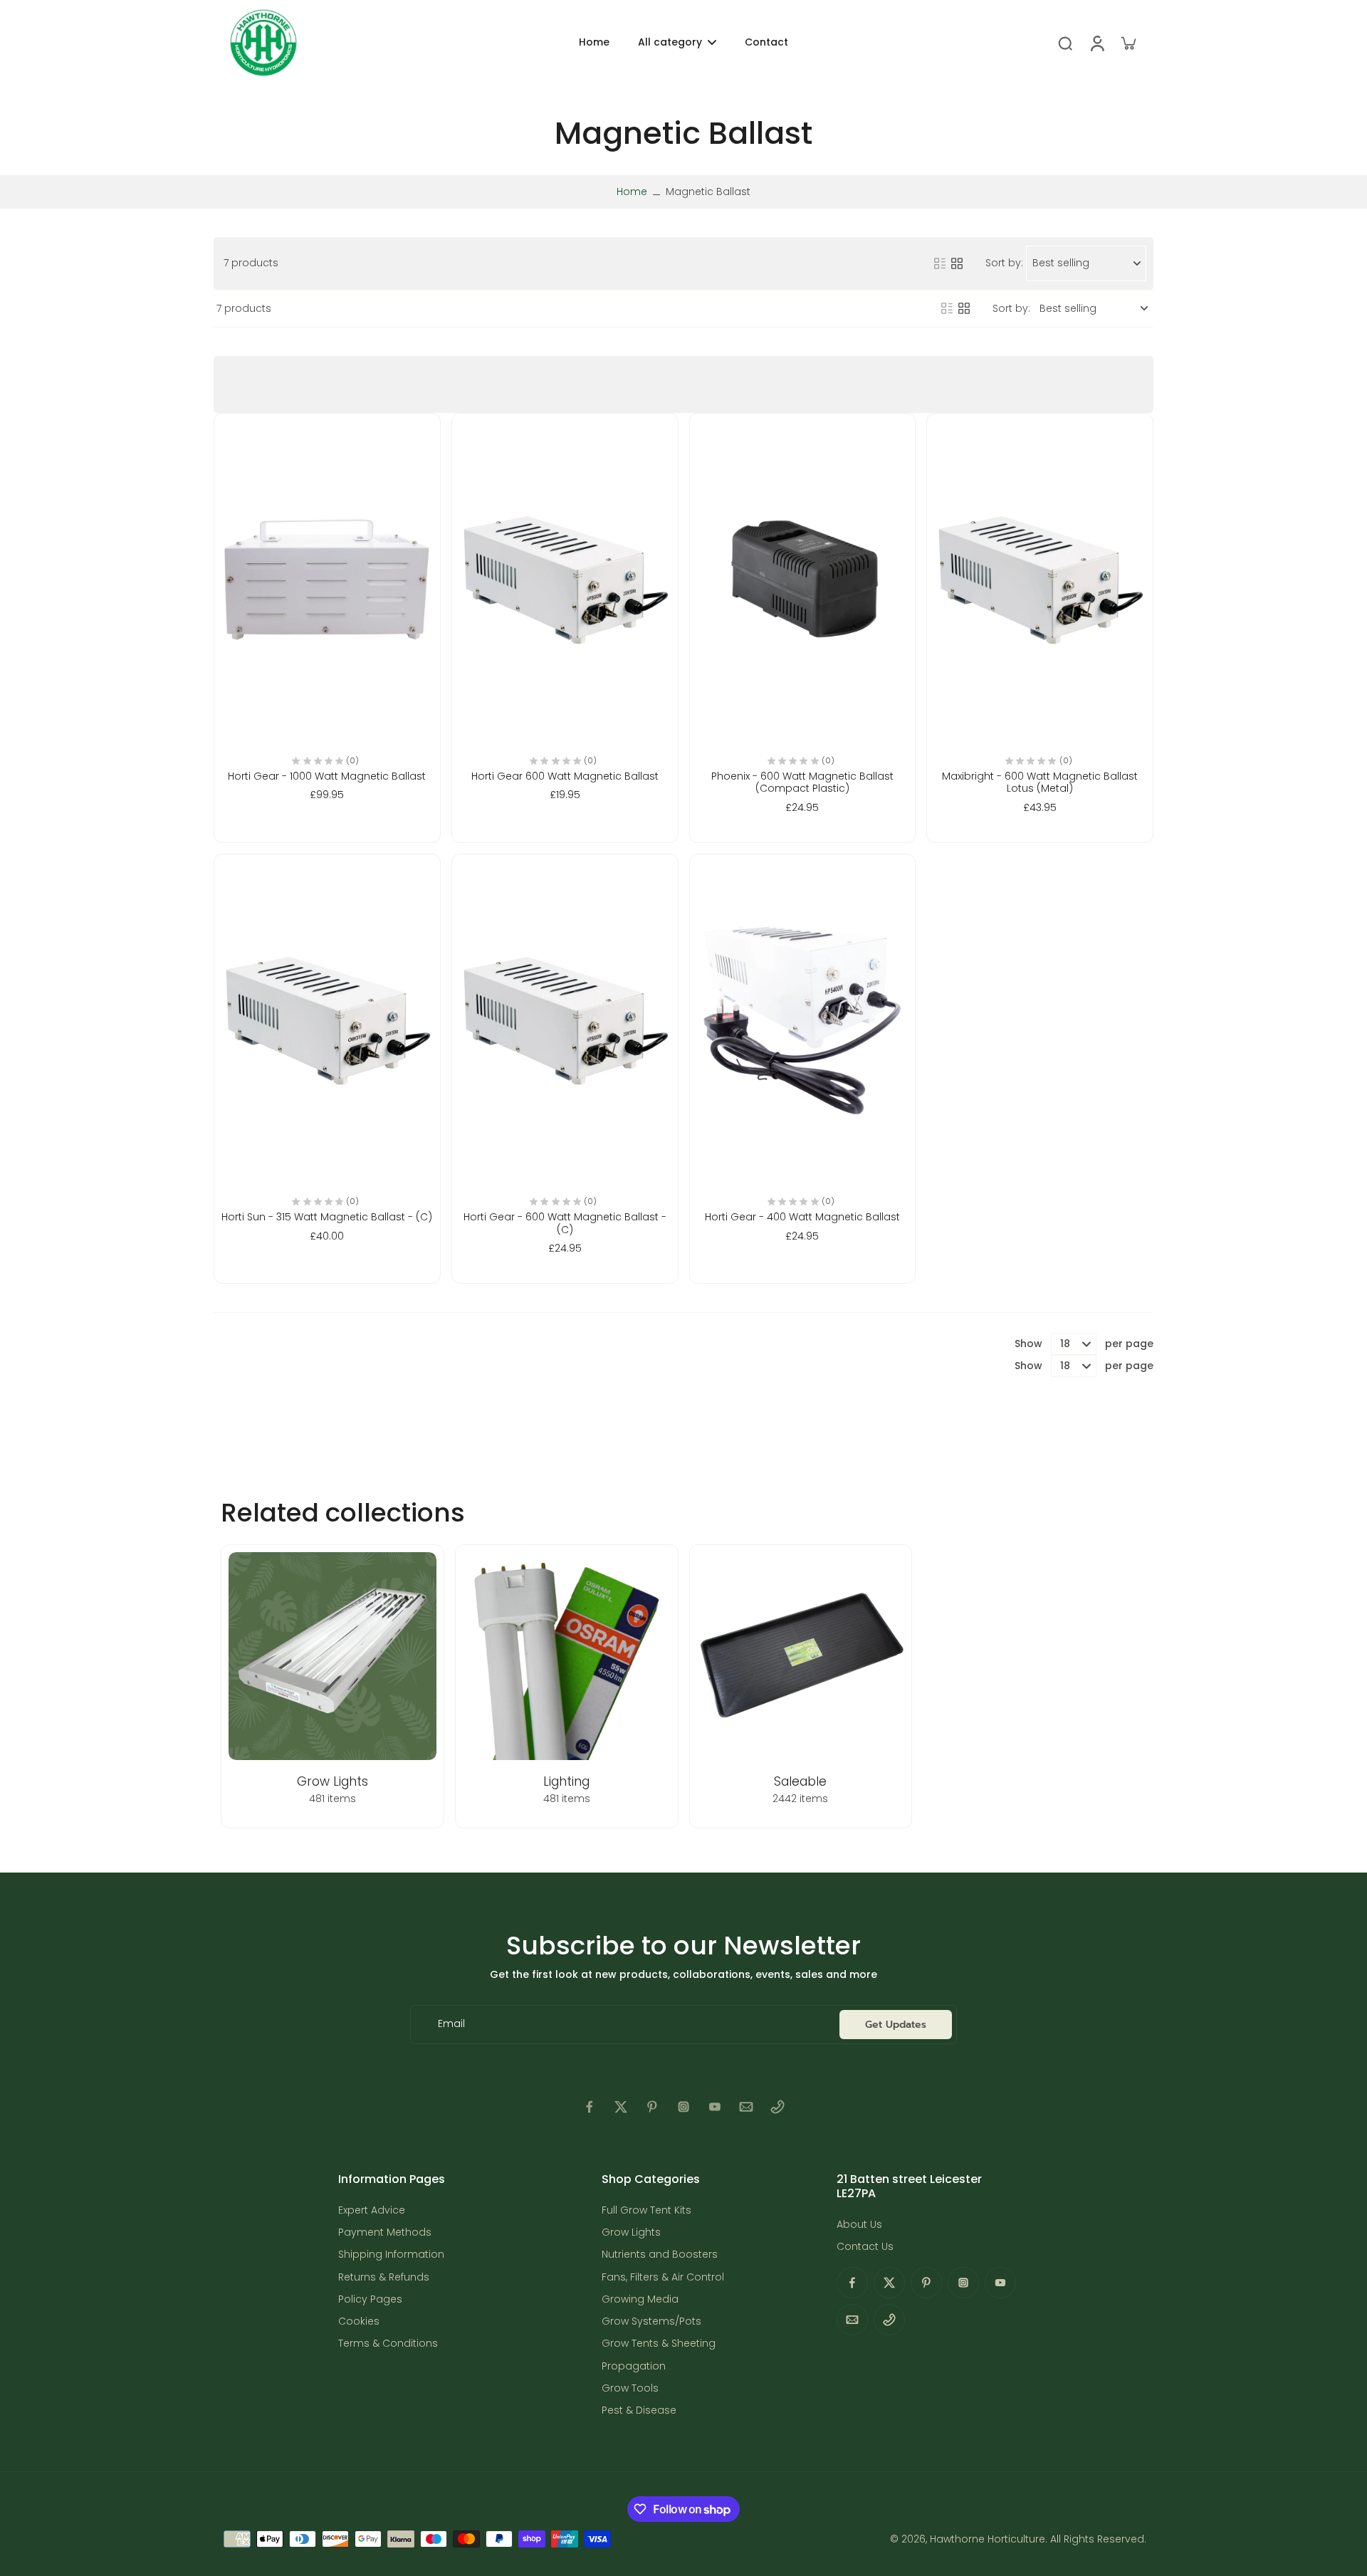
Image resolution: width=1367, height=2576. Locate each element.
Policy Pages (370, 2299)
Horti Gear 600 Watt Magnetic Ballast (565, 776)
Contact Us (865, 2247)
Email (451, 2025)
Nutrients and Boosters (660, 2255)
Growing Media (640, 2299)
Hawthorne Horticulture (988, 2539)
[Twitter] (621, 2107)
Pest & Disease (639, 2410)
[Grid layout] (957, 263)
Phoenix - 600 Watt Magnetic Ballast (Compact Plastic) (802, 782)
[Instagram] (683, 2107)
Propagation (634, 2366)
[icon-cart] (1128, 43)
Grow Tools (630, 2388)
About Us (859, 2225)
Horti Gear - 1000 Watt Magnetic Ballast (327, 776)
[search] (1065, 43)
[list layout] (940, 263)
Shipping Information (391, 2255)
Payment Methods (385, 2232)
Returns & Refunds (384, 2277)
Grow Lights (631, 2232)
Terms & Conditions (388, 2344)
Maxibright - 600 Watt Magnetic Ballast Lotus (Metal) (1040, 782)
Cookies (359, 2321)
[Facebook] (590, 2107)
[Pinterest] (652, 2107)
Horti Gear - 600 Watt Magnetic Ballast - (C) (565, 1223)
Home (632, 192)
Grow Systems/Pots (651, 2321)
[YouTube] (715, 2107)
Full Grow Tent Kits (646, 2210)
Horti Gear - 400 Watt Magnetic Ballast (802, 1217)
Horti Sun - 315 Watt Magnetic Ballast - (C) (327, 1217)
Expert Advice (372, 2210)
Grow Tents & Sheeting (659, 2344)
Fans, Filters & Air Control (663, 2277)
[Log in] (1096, 43)
